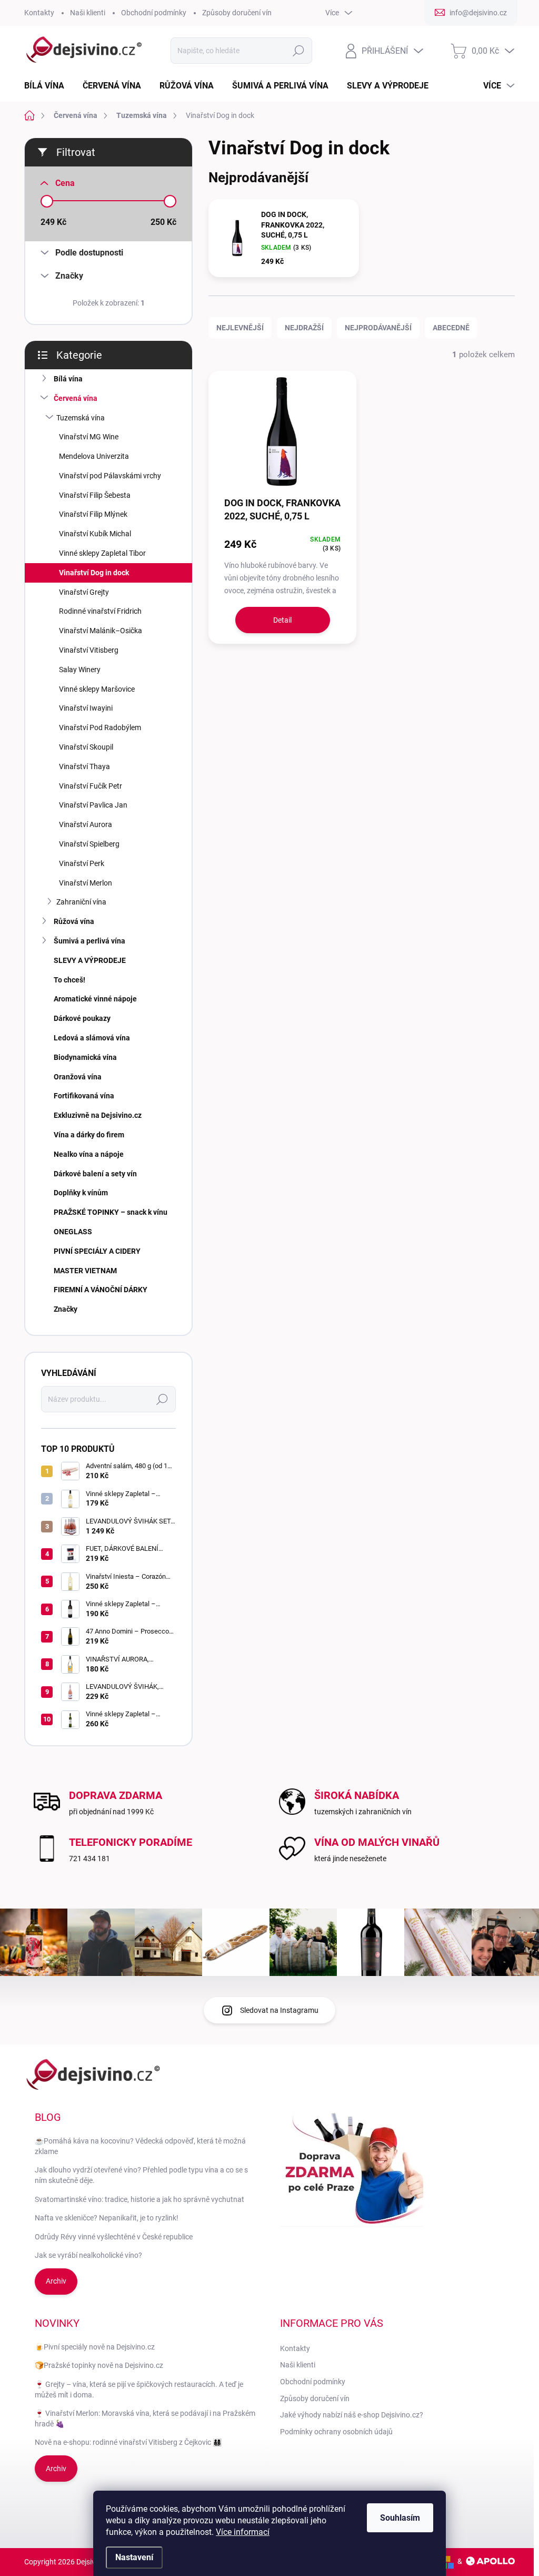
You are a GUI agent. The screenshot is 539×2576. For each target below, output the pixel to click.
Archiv (56, 2281)
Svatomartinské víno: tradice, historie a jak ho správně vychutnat (139, 2199)
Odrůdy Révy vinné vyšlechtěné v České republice (114, 2237)
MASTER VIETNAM (85, 1271)
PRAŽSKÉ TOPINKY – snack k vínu (111, 1212)
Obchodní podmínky (154, 13)
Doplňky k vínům (81, 1193)
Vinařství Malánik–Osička (101, 631)
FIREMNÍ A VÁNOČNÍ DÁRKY (101, 1290)
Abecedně (451, 328)
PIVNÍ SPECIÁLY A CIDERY (97, 1251)
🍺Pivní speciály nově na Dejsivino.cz (95, 2347)
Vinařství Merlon (86, 883)
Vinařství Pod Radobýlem (100, 727)
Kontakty (39, 13)
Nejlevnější (240, 328)
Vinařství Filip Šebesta (95, 495)
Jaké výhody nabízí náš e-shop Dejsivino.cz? (352, 2415)
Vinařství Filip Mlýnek (93, 514)
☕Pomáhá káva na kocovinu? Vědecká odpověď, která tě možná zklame (140, 2146)
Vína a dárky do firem (89, 1135)
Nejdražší (304, 328)
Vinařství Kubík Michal (95, 534)
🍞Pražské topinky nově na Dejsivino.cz (99, 2365)
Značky (66, 1309)
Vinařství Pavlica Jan (93, 805)
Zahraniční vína (81, 902)
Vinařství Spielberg (89, 844)
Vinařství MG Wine (89, 437)
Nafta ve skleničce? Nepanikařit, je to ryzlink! (107, 2218)
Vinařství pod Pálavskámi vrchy (110, 476)
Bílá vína (68, 379)
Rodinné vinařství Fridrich (100, 611)
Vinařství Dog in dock (94, 573)
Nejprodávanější (378, 328)
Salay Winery (80, 670)
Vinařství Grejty (84, 592)
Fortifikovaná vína (84, 1096)
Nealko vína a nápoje (89, 1154)
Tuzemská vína (81, 418)
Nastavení (134, 2557)
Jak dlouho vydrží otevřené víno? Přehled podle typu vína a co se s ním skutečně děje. (141, 2175)
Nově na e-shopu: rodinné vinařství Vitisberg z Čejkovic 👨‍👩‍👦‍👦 (128, 2442)
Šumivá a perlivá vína (89, 941)
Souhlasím (400, 2518)
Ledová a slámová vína (92, 1038)
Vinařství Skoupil (86, 747)
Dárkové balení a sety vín (95, 1174)
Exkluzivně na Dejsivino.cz (98, 1115)
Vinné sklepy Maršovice (97, 689)
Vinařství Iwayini (86, 708)
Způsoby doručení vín (237, 13)
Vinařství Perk (82, 863)
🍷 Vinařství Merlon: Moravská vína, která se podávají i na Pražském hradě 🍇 (145, 2418)
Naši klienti (88, 13)
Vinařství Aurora (86, 824)
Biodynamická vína (85, 1057)
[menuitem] (48, 86)
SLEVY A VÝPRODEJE (90, 960)
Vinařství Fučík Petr (91, 786)
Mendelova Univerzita (94, 456)
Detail (282, 620)
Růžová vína (74, 921)
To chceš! (69, 980)
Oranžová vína (78, 1077)
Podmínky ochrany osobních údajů (336, 2432)
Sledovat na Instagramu (279, 2010)
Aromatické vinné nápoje (95, 999)
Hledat (298, 51)
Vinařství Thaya (84, 766)
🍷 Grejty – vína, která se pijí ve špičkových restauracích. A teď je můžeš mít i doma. (139, 2390)
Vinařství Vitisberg (89, 650)
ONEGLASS (73, 1232)
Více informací (243, 2532)
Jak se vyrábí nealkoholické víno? (88, 2255)
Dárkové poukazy (82, 1018)
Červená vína (76, 398)
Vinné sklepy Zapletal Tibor (102, 553)
